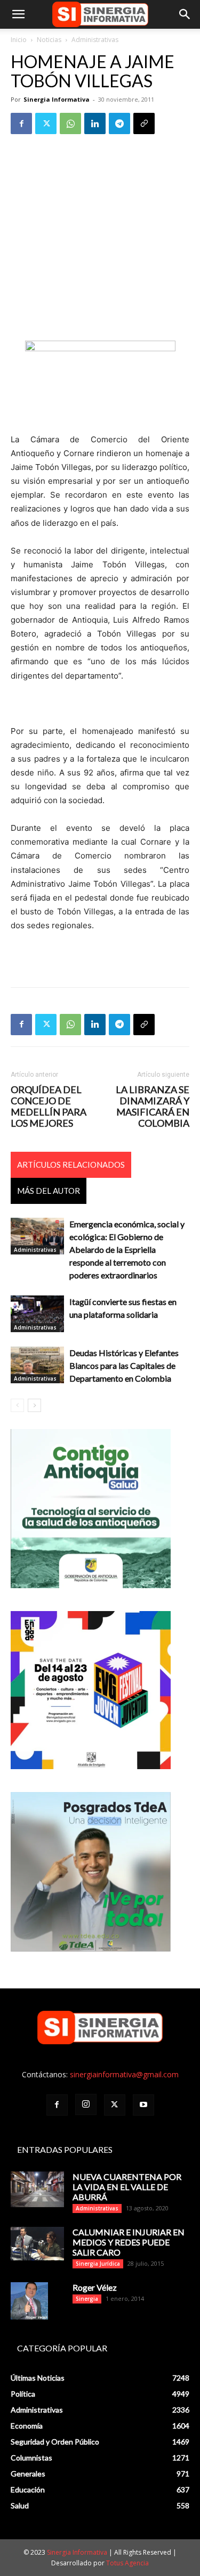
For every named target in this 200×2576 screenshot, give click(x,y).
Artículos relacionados (71, 1165)
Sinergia (87, 2299)
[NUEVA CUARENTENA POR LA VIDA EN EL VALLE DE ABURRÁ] (37, 2189)
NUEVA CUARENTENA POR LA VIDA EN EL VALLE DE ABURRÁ (127, 2187)
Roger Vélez (95, 2287)
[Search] (185, 14)
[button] (18, 14)
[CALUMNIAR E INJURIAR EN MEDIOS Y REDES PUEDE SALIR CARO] (37, 2244)
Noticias (49, 40)
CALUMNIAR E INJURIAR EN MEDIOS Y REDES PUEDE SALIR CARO (129, 2242)
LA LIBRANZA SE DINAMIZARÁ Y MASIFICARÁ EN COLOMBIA (153, 1107)
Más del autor (49, 1191)
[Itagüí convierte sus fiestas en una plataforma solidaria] (37, 1314)
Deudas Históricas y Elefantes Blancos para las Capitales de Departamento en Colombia (124, 1365)
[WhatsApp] (70, 123)
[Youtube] (143, 2105)
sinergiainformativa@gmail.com (124, 2074)
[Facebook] (21, 123)
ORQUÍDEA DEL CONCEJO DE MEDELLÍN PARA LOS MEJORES (49, 1107)
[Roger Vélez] (29, 2301)
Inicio (19, 40)
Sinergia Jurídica (98, 2264)
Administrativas (95, 40)
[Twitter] (46, 123)
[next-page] (34, 1405)
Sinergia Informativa (57, 99)
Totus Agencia (127, 2563)
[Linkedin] (95, 123)
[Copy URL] (144, 123)
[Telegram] (119, 123)
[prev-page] (17, 1405)
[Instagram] (86, 2104)
